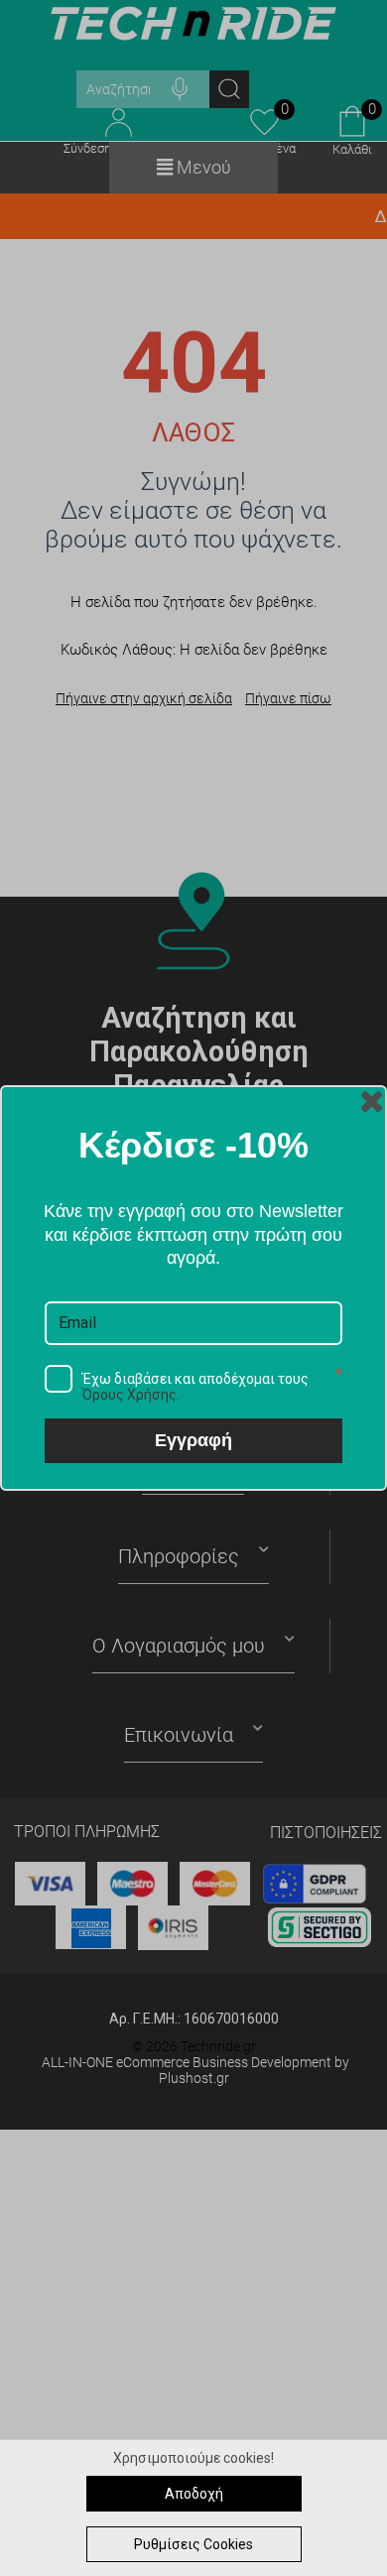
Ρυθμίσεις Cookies (193, 2544)
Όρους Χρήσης (129, 1395)
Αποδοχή (194, 2494)
